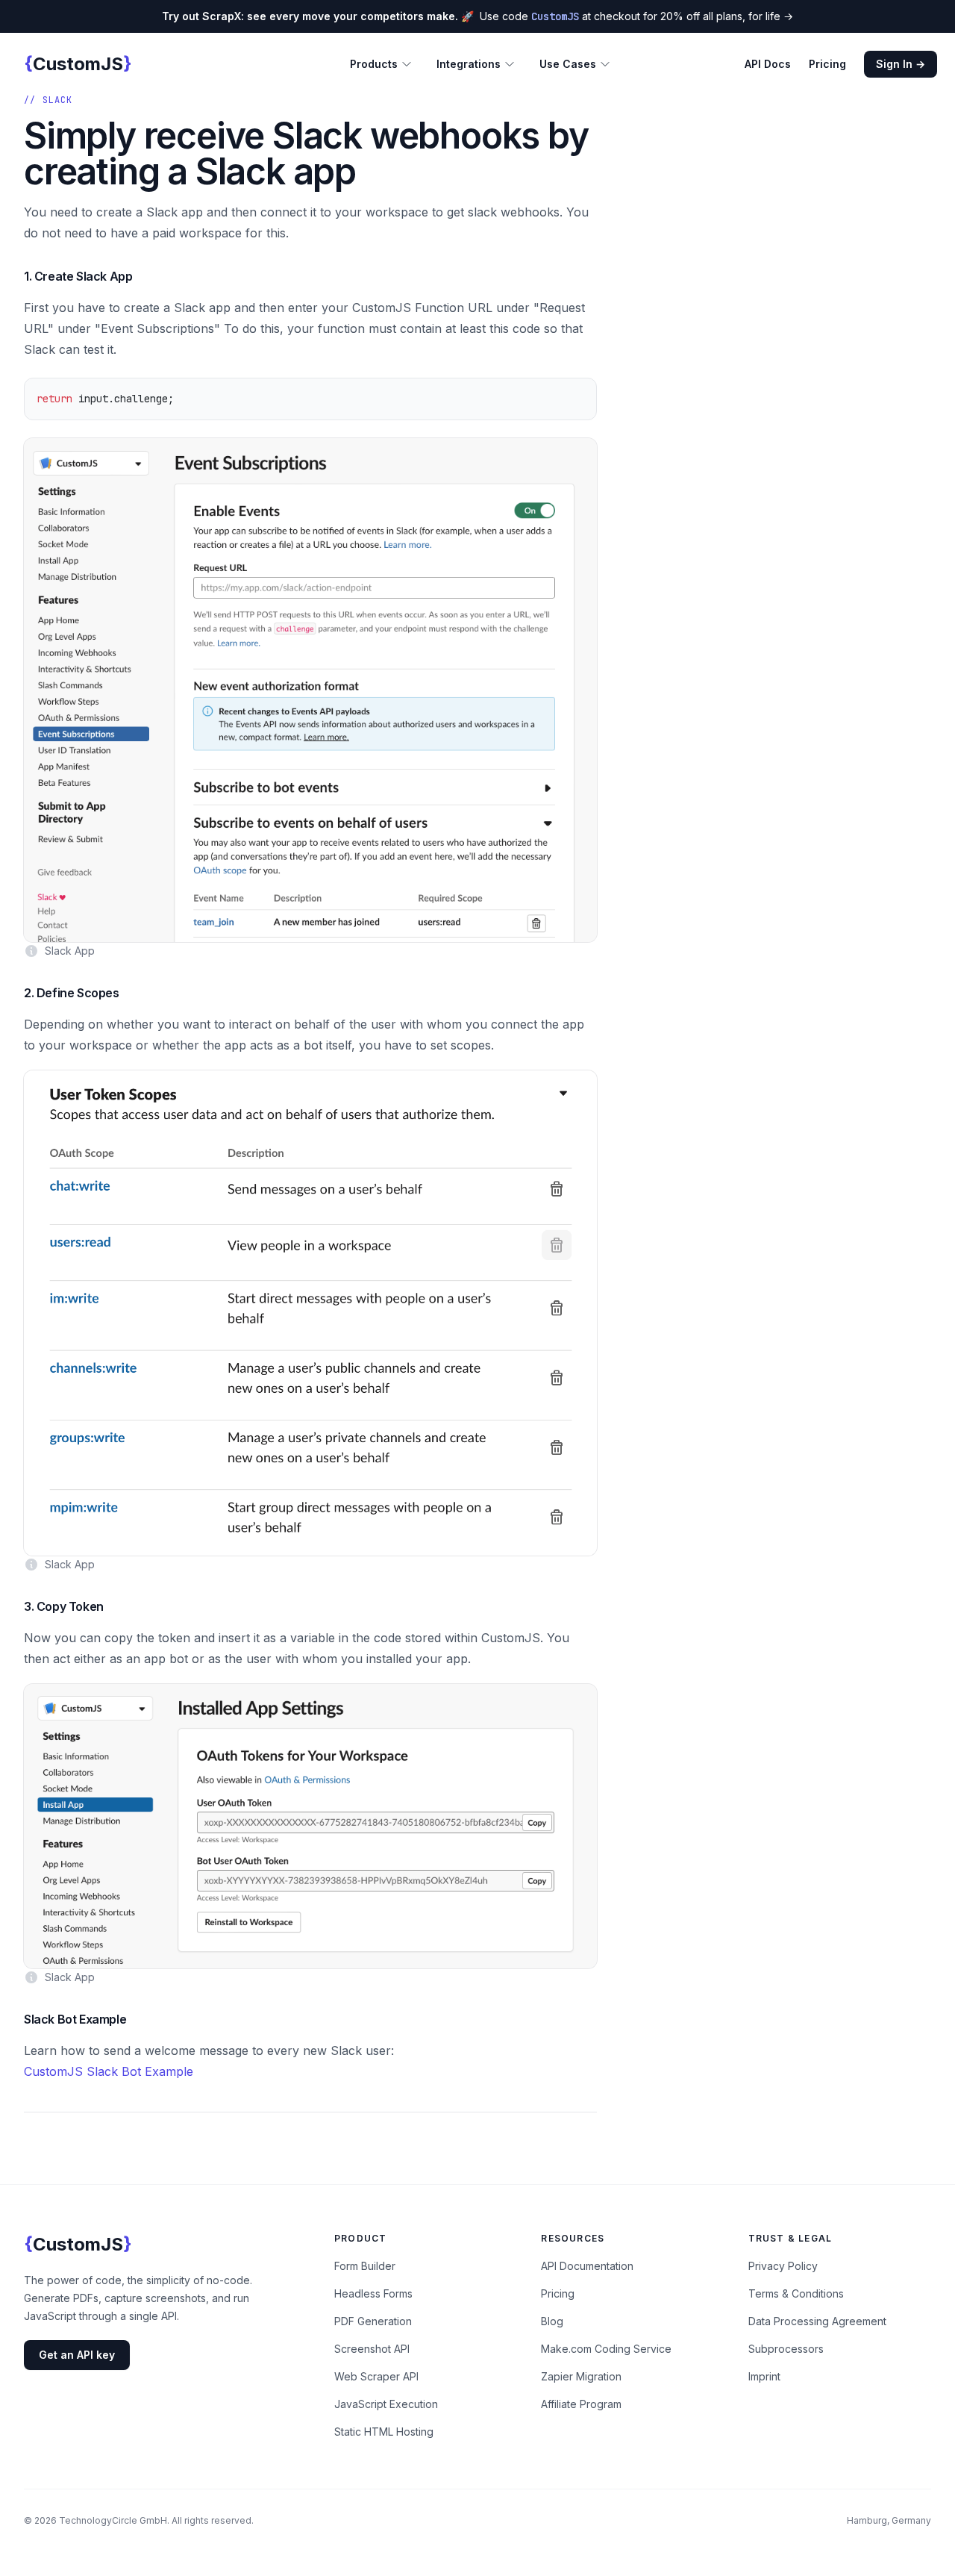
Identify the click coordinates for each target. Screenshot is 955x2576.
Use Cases (568, 64)
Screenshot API (372, 2349)
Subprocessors (786, 2349)
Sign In (901, 64)
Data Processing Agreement (817, 2321)
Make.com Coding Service (606, 2349)
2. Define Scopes (72, 993)
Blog (552, 2321)
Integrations (469, 64)
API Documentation (587, 2266)
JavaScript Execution (386, 2404)
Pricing (827, 64)
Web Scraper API (376, 2376)
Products (374, 64)
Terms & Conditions (796, 2293)
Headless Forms (373, 2293)
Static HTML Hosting (384, 2432)
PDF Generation (373, 2321)
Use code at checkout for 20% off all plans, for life (477, 16)
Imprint (764, 2376)
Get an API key (77, 2355)
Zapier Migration (581, 2376)
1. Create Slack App (78, 276)
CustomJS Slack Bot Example (109, 2071)
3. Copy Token (64, 1606)
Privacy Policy (783, 2266)
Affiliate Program (581, 2404)
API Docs (768, 64)
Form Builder (365, 2266)
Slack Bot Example (75, 2019)
